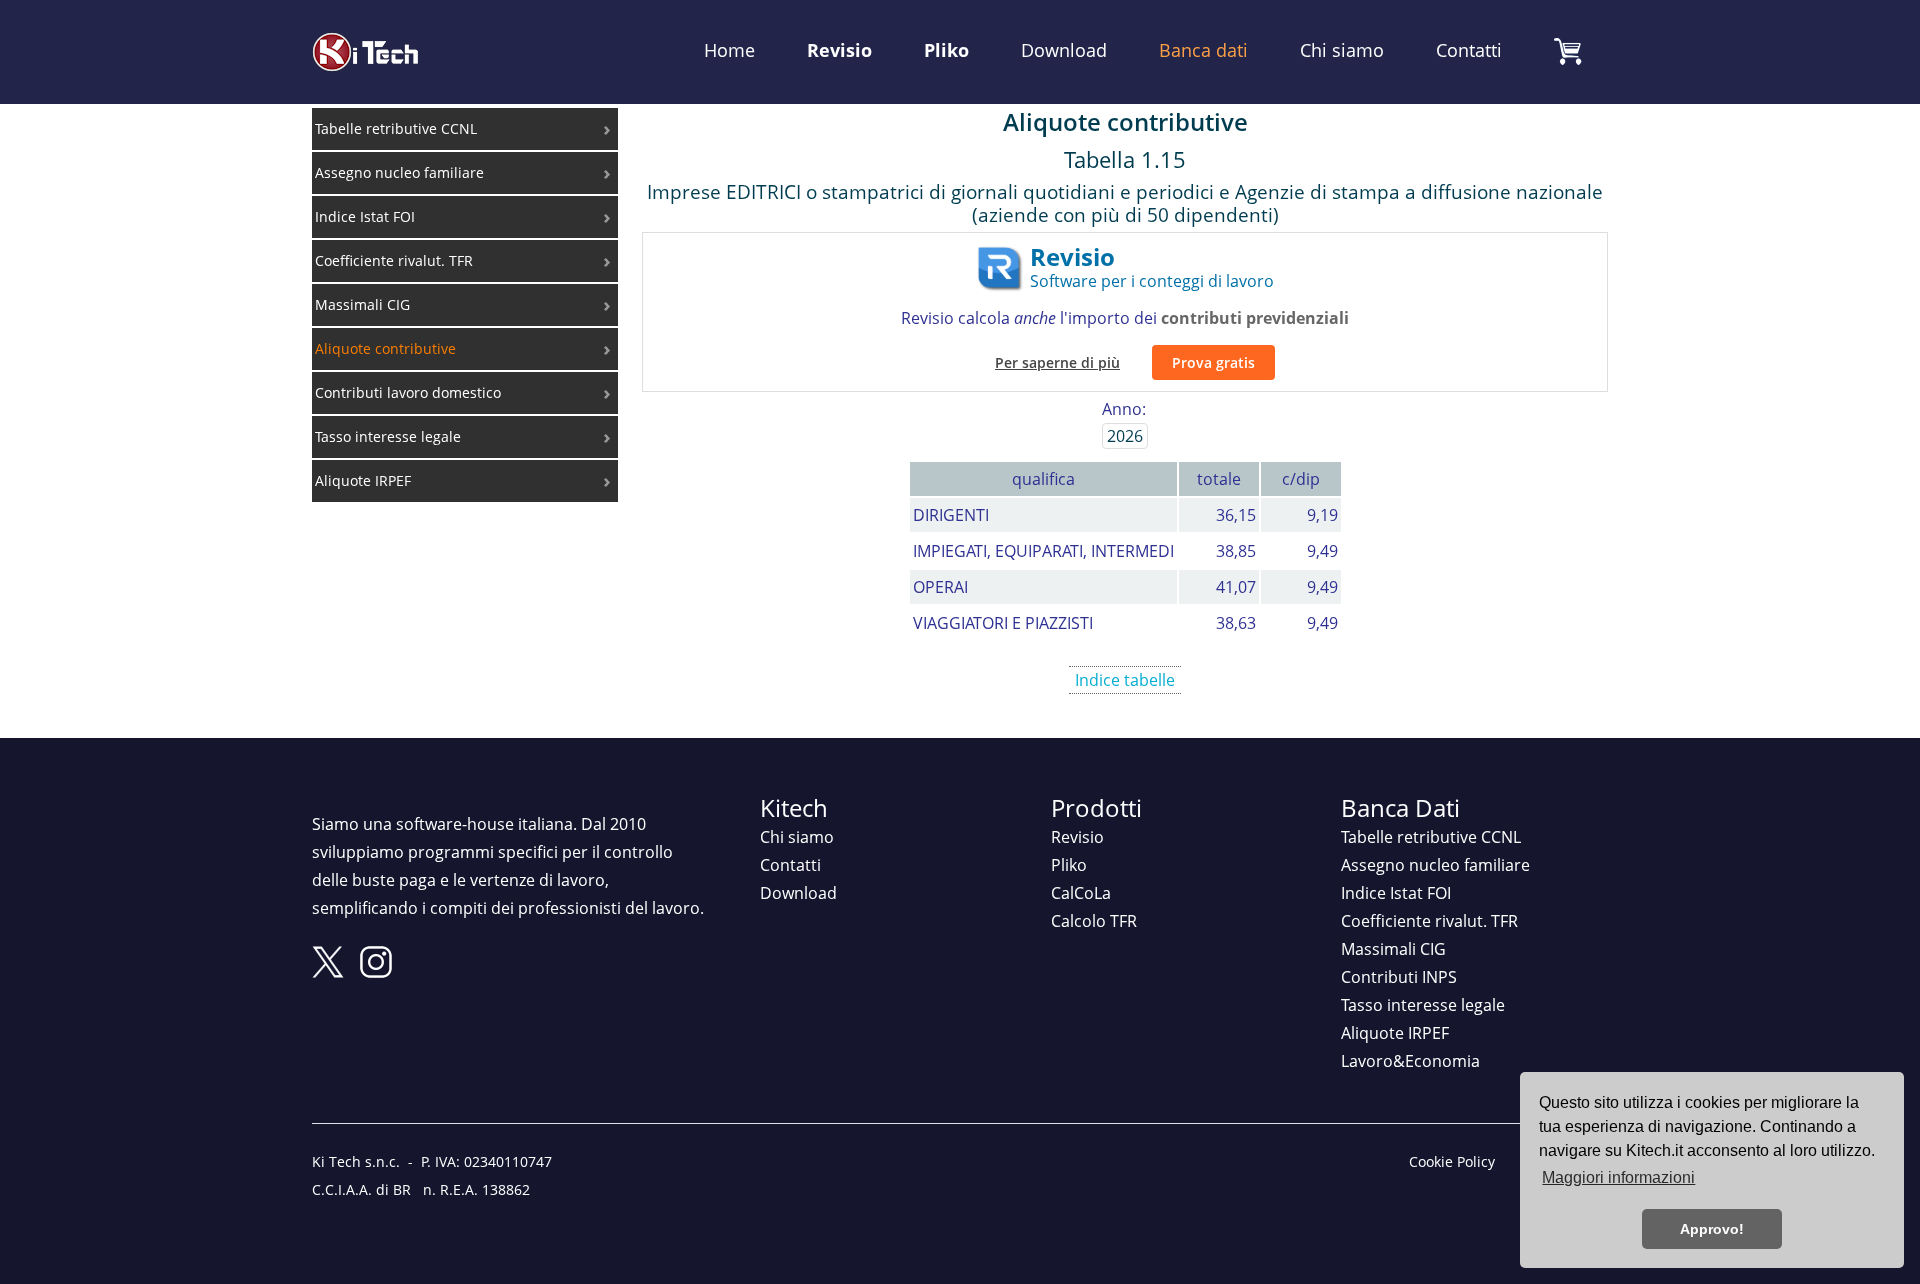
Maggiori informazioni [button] (1618, 1177)
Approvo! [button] (1712, 1229)
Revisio (839, 49)
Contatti (1469, 49)
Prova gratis (1213, 362)
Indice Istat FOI (1396, 893)
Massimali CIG (1393, 949)
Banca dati (1203, 49)
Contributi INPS (1399, 977)
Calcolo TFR (1094, 921)
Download (1064, 49)
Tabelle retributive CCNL (1431, 837)
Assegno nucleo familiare (1435, 865)
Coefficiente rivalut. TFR (1429, 921)
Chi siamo (1342, 49)
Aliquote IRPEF (1395, 1033)
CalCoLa (1081, 893)
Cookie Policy (1452, 1161)
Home (729, 49)
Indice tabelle (1125, 680)
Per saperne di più (1057, 362)
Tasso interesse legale (1423, 1005)
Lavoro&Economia (1410, 1061)
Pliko (946, 49)
